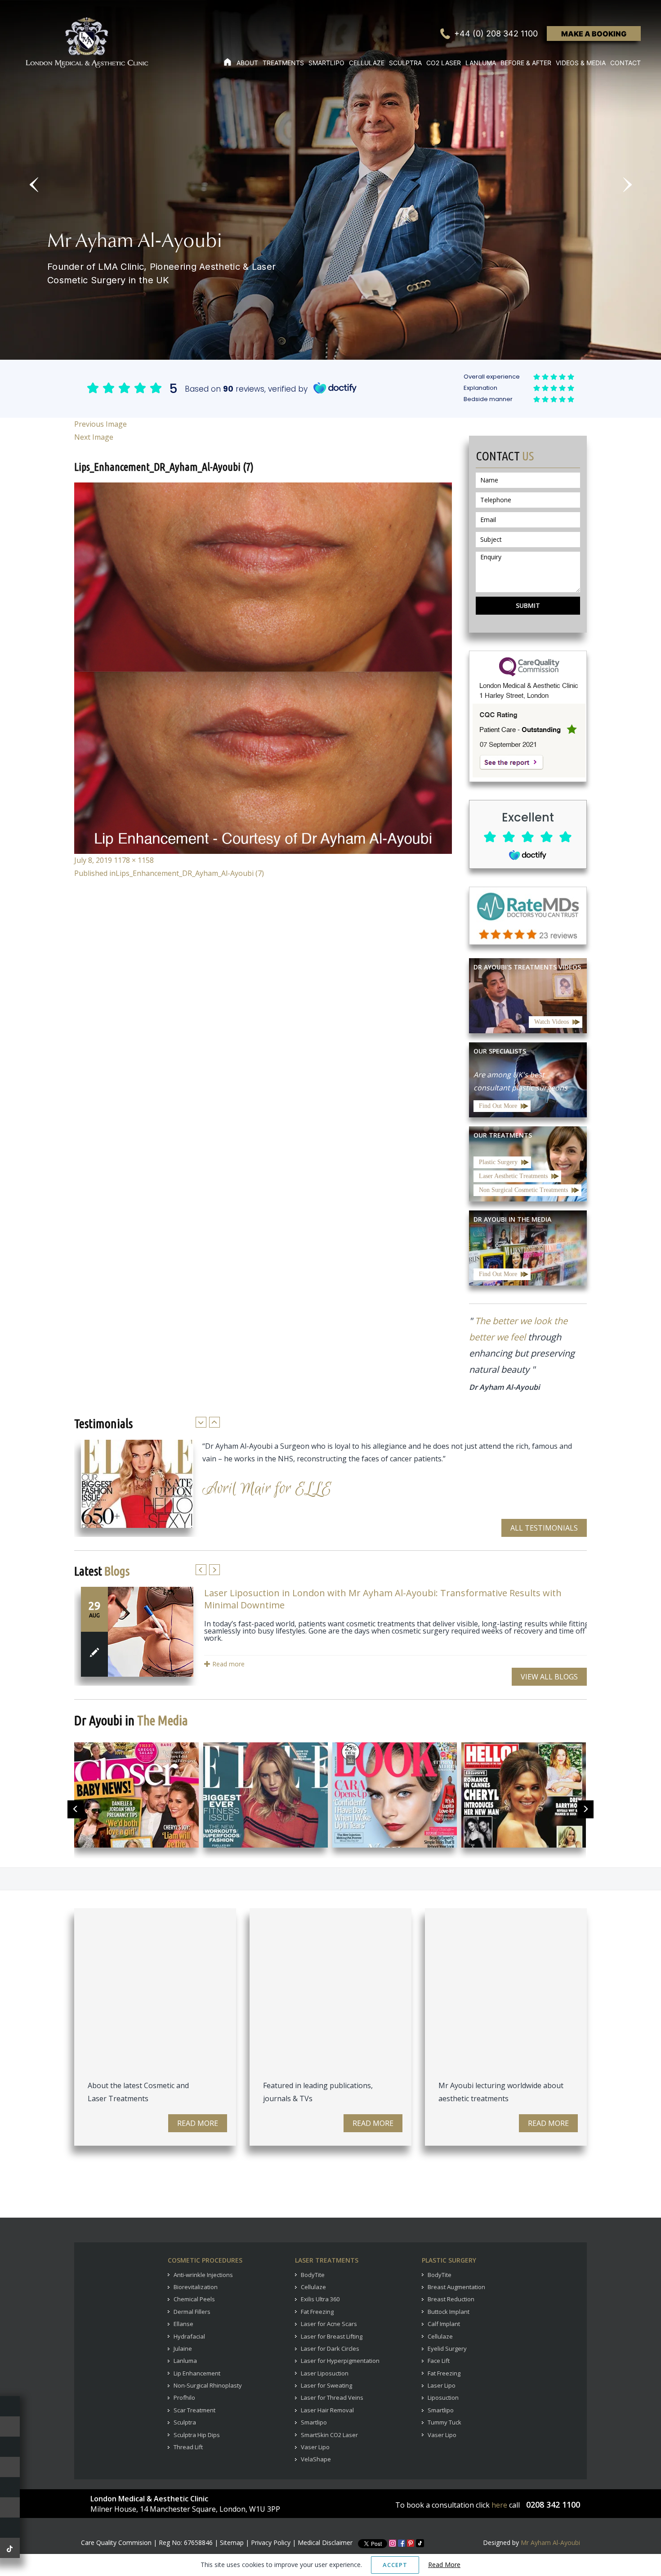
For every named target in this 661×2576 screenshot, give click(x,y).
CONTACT (625, 63)
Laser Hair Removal (327, 2410)
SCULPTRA (405, 63)
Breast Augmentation (456, 2287)
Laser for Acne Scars (329, 2324)
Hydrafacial (189, 2336)
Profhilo (184, 2397)
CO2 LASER (444, 63)
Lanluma (185, 2361)
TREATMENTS (283, 63)
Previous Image (100, 424)
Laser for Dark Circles (330, 2348)
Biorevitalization (196, 2287)
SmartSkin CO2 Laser (329, 2435)
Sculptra (185, 2422)
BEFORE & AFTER (526, 63)
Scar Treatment (194, 2410)
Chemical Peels (194, 2299)
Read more (228, 1664)
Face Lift (439, 2361)
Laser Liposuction (325, 2373)
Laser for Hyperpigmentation (340, 2361)
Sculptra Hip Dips (197, 2435)
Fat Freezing (317, 2312)
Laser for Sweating (326, 2385)
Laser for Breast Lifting (332, 2336)
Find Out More (498, 1106)
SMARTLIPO (326, 63)
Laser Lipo (442, 2385)
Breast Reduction (451, 2299)
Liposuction (443, 2397)
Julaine (183, 2348)
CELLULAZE (367, 63)
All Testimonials (544, 1528)
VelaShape (316, 2459)
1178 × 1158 (134, 860)
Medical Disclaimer (325, 2543)
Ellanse (183, 2324)
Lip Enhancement (197, 2373)
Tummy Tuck (444, 2422)
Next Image (94, 437)
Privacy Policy (271, 2543)
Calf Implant (444, 2324)
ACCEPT (395, 2565)
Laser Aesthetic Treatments (513, 1176)
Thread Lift (188, 2447)
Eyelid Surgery (447, 2348)
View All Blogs (549, 1677)
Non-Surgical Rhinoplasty (208, 2385)
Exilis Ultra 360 (320, 2299)
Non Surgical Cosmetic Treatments (523, 1190)
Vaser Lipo (315, 2447)
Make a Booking (594, 34)
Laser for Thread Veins (332, 2397)
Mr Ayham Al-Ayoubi (550, 2543)
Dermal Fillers (192, 2312)
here (499, 2505)
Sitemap (232, 2543)
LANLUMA (481, 63)
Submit (528, 605)
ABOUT (247, 63)
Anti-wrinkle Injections (203, 2275)
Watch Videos (552, 1022)
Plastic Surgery (498, 1162)
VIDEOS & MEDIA (581, 63)
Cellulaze (313, 2287)
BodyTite (313, 2275)
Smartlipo (314, 2422)
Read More (198, 2123)
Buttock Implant (449, 2312)
